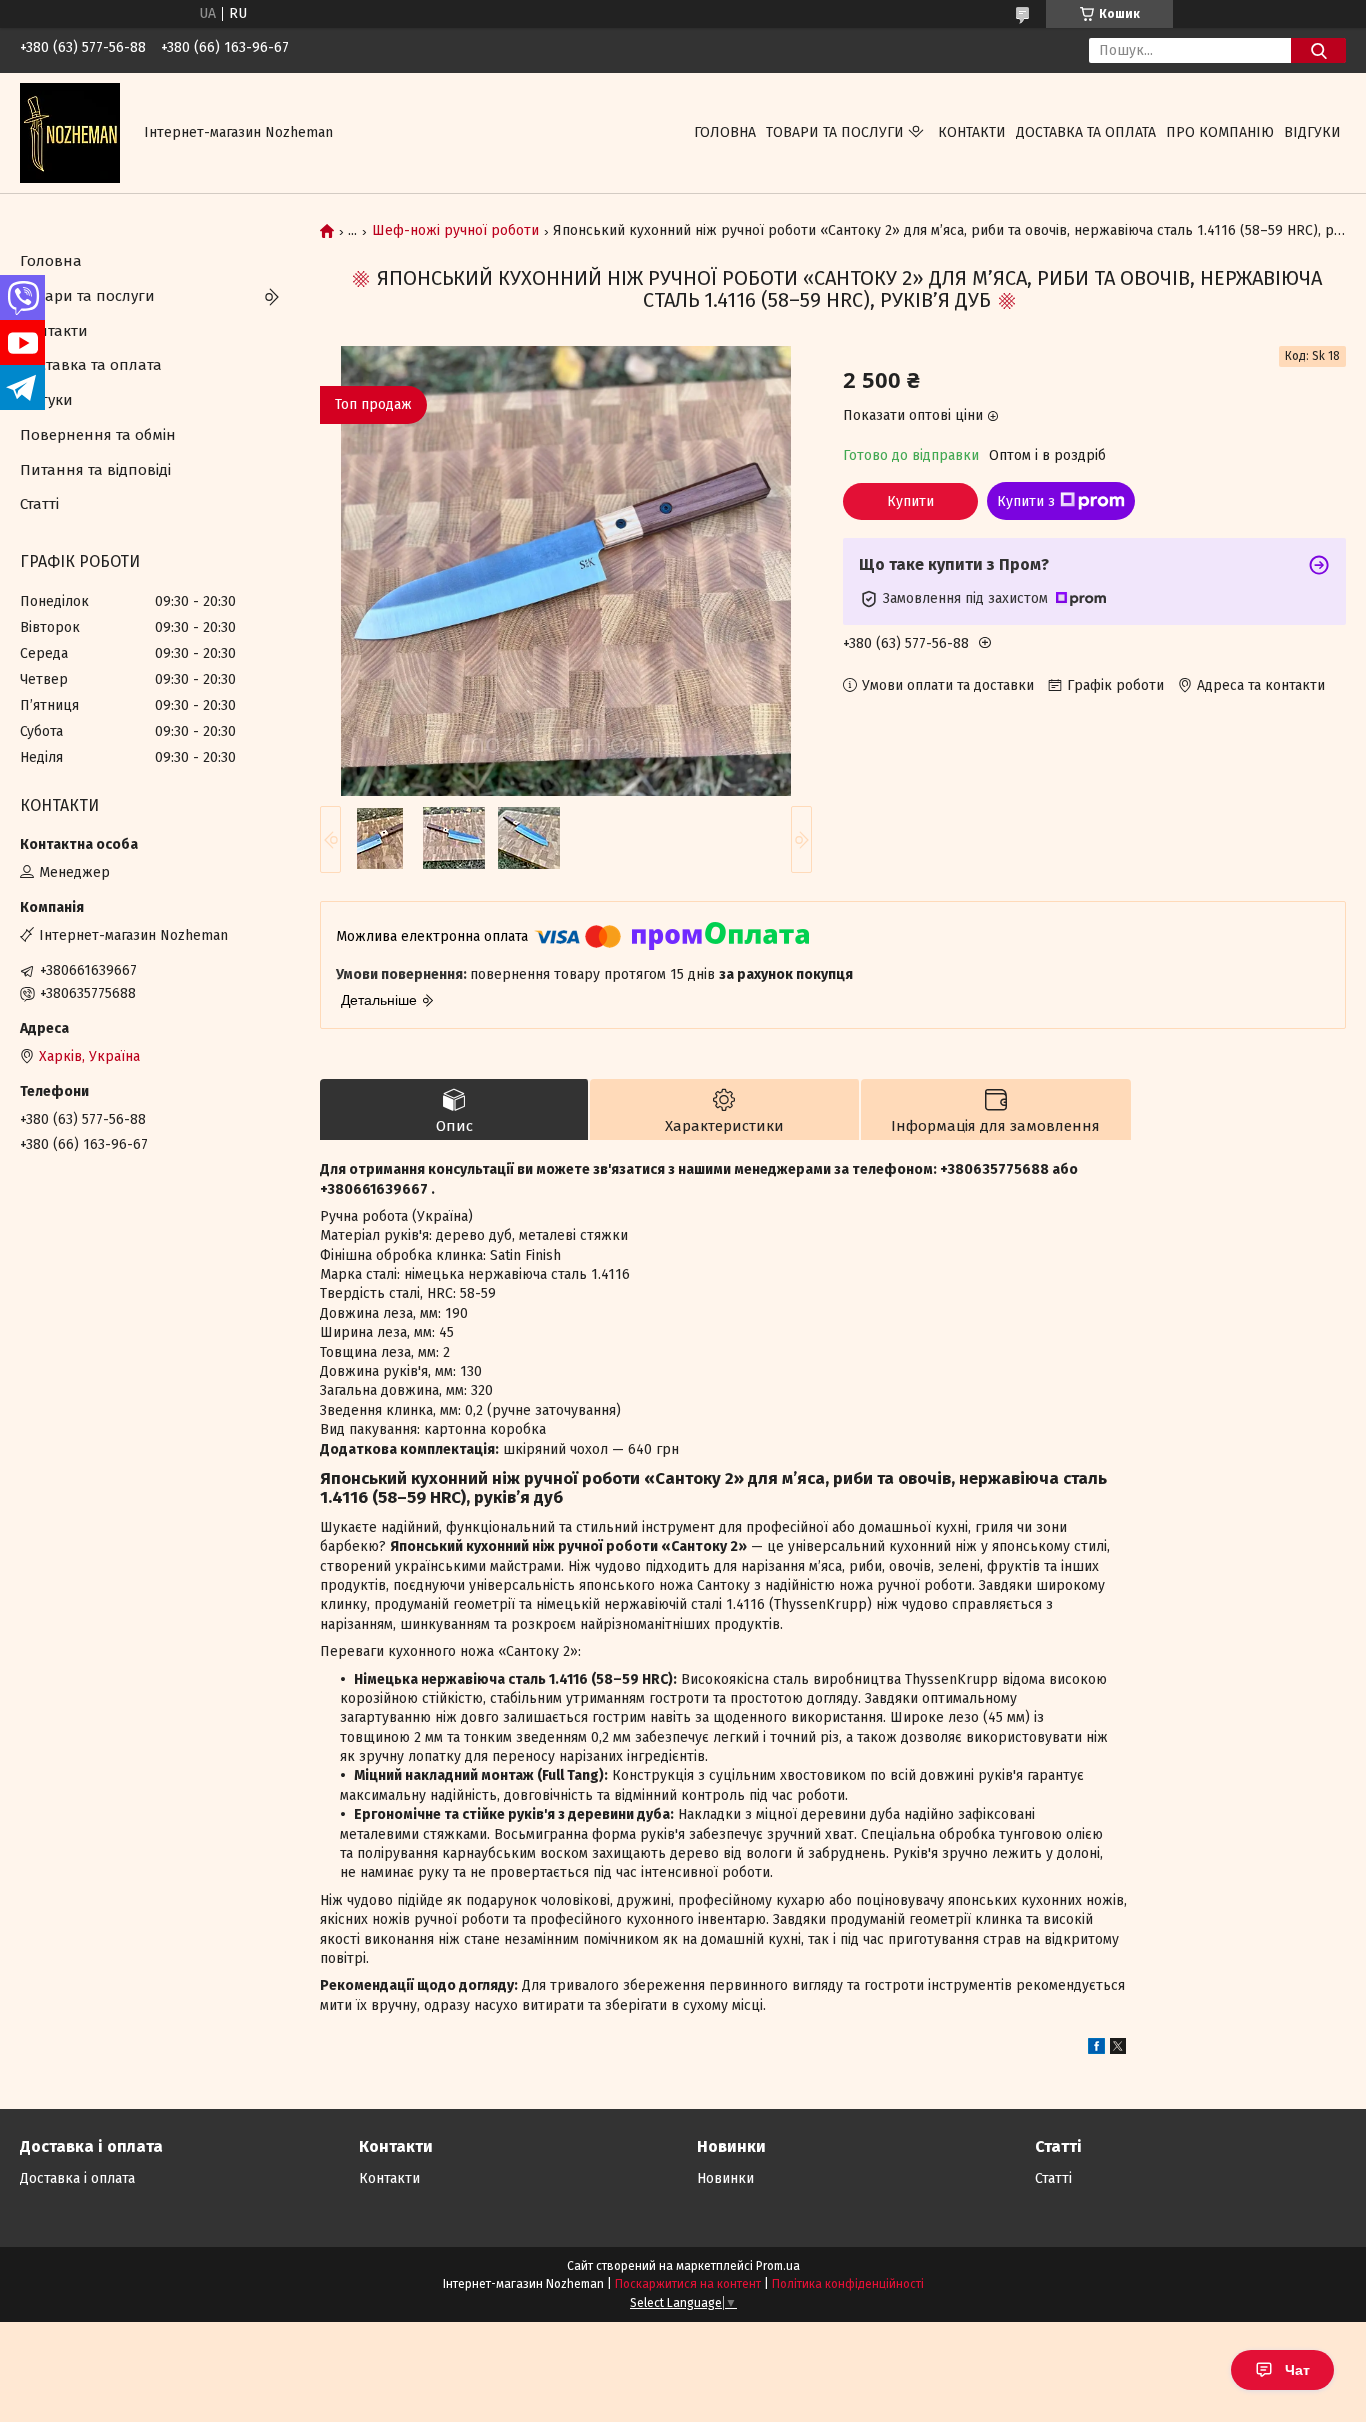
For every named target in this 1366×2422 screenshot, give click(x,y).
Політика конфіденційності (848, 2284)
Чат (1297, 2370)
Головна (725, 132)
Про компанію (1220, 132)
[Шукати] (1318, 50)
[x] (1118, 2049)
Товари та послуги (835, 132)
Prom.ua (778, 2266)
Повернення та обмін (98, 435)
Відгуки (1312, 132)
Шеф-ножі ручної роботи (455, 231)
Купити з (1026, 501)
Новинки (725, 2178)
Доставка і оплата (77, 2178)
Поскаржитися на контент (688, 2284)
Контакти (972, 132)
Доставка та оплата (1086, 132)
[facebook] (1096, 2049)
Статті (39, 504)
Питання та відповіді (95, 470)
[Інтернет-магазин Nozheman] (70, 132)
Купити (910, 501)
